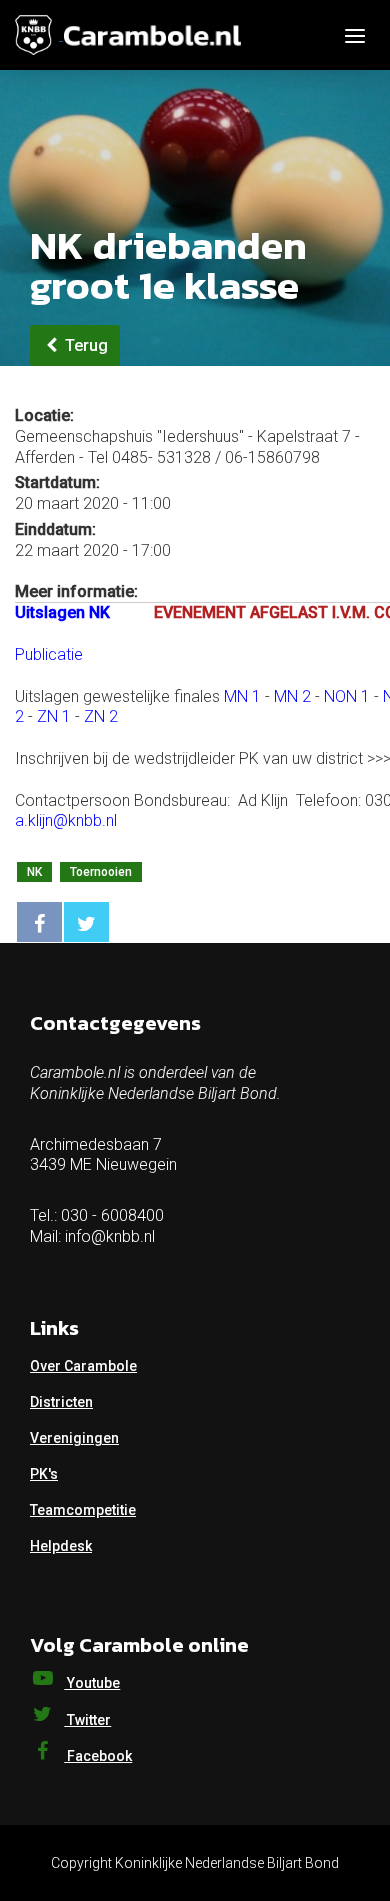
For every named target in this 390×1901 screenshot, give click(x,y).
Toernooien (101, 872)
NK (34, 872)
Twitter (87, 1720)
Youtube (92, 1683)
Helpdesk (61, 1546)
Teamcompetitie (83, 1510)
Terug (84, 345)
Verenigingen (74, 1438)
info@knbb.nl (110, 1236)
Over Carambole (83, 1366)
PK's (44, 1474)
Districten (61, 1402)
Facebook (98, 1756)
